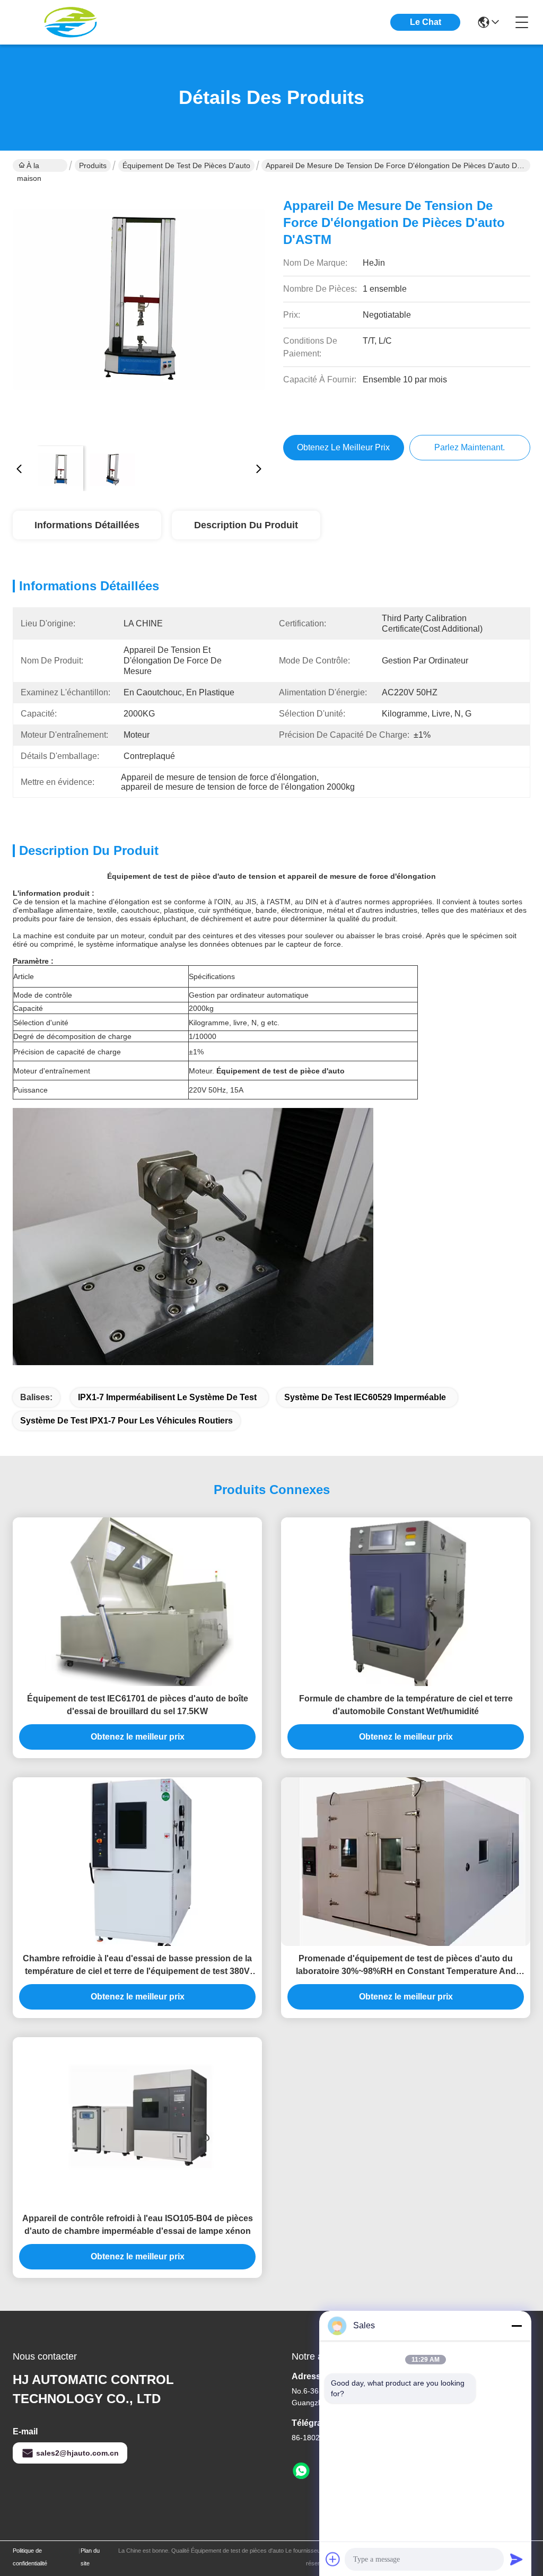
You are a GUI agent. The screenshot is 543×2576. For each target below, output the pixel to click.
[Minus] (516, 2326)
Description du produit (246, 525)
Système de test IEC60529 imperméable (365, 1397)
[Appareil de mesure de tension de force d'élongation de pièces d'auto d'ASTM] (139, 311)
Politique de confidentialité (30, 2557)
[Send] (516, 2559)
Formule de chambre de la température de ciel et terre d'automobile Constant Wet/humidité (406, 1705)
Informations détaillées (87, 525)
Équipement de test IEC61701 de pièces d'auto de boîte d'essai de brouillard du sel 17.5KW (138, 1705)
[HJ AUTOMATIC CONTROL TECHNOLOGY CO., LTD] (71, 22)
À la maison (29, 167)
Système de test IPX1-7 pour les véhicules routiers (126, 1421)
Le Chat (426, 22)
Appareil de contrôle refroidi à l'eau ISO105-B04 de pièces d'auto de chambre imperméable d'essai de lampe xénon (138, 2225)
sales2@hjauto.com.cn (77, 2453)
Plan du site (90, 2557)
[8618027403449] (301, 2471)
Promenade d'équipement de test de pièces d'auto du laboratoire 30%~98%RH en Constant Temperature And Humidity (406, 1966)
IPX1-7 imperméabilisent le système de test (167, 1397)
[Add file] (333, 2559)
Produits (93, 165)
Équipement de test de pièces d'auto (186, 165)
